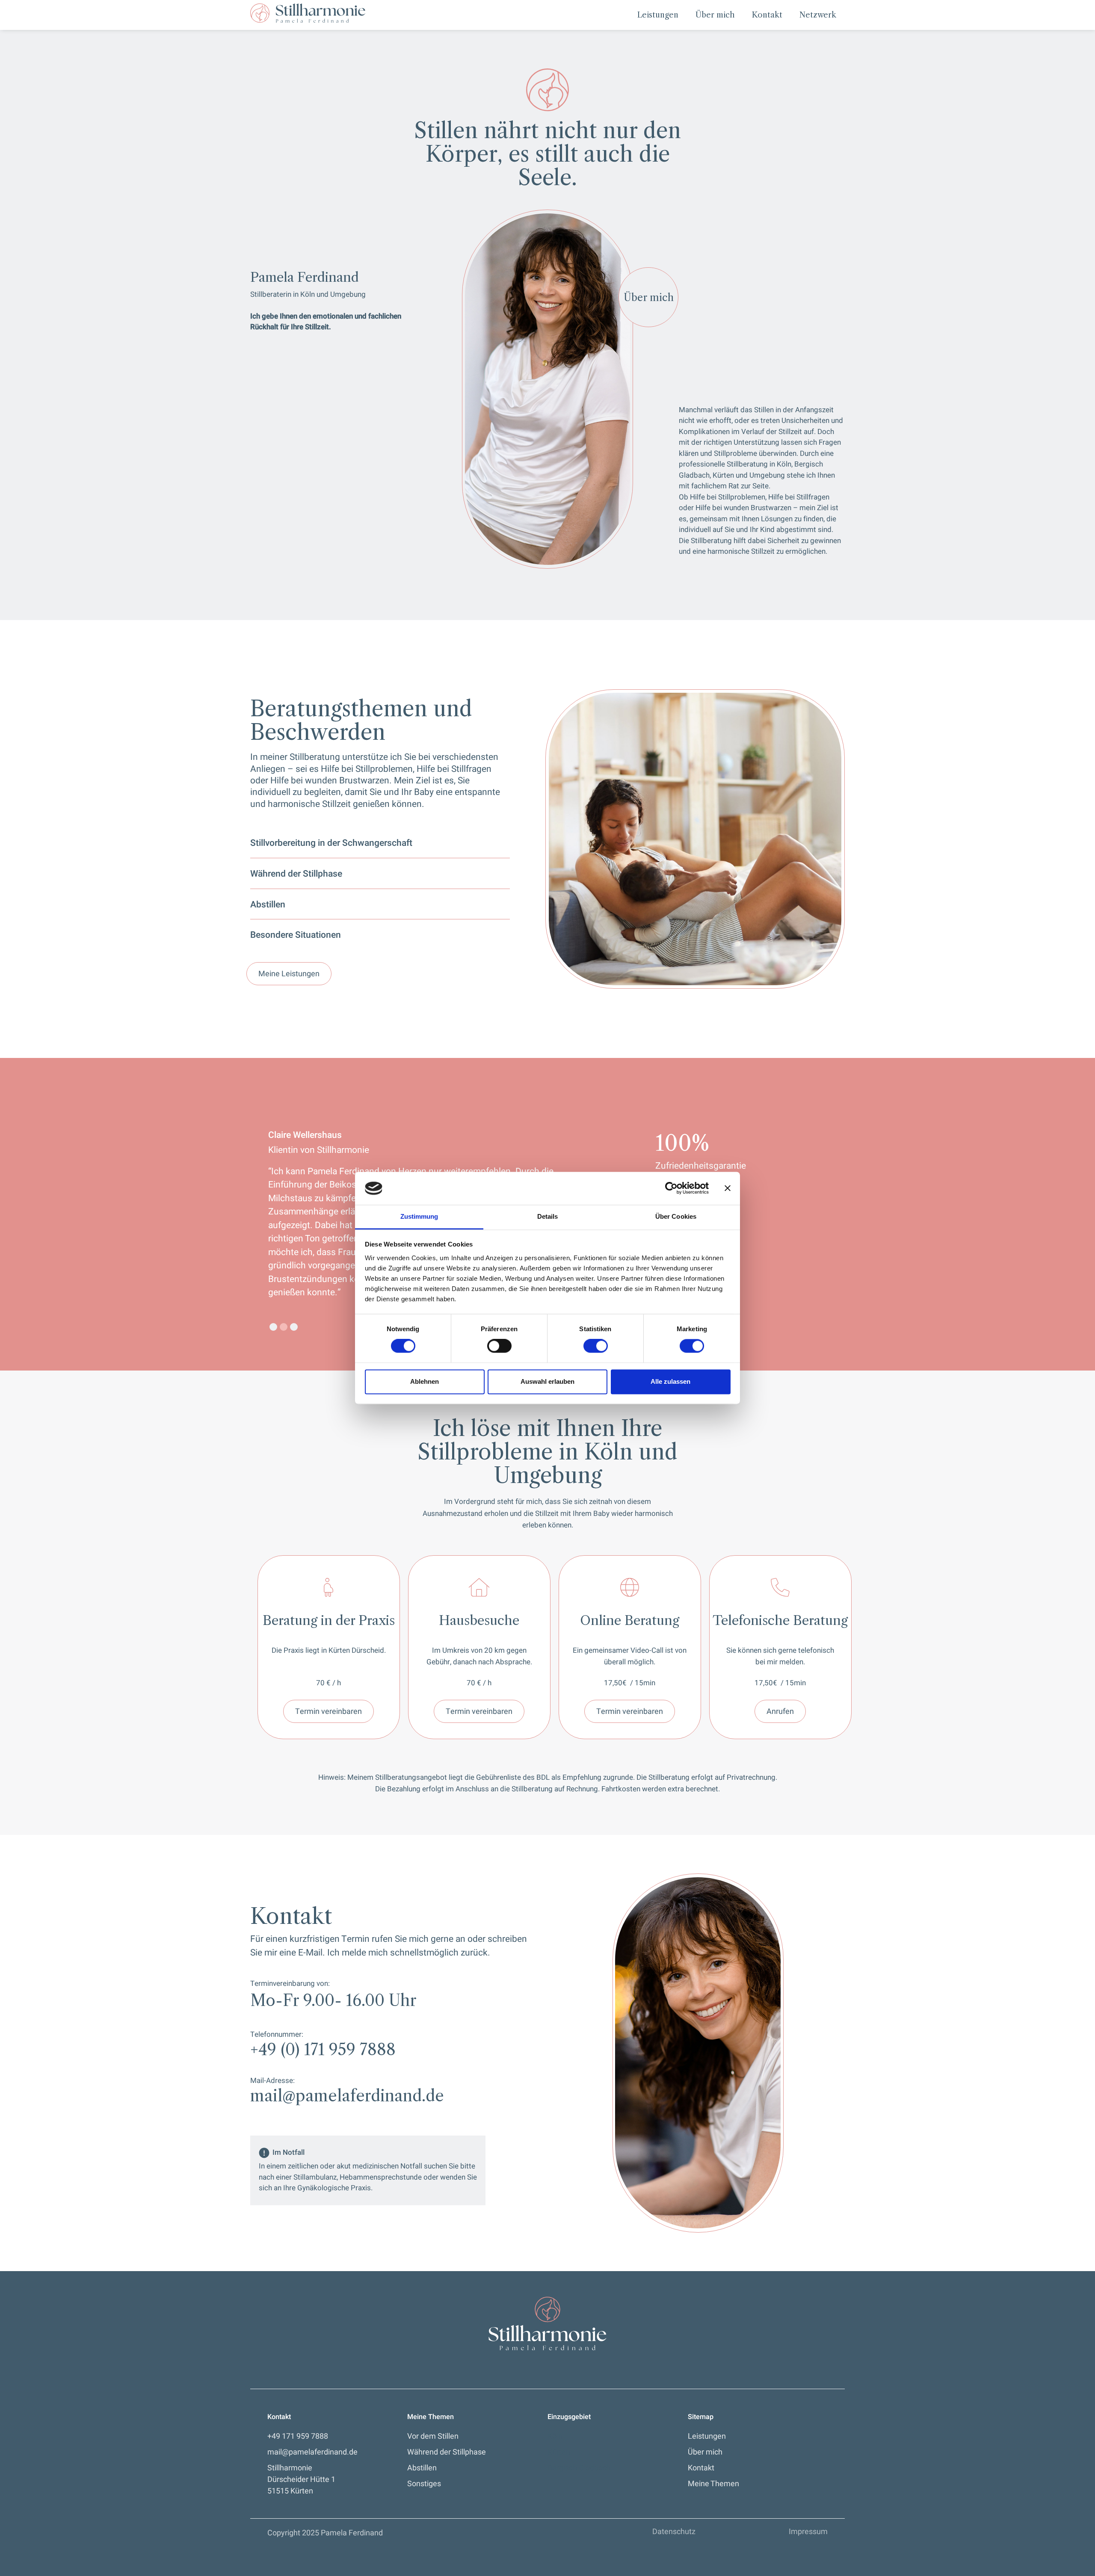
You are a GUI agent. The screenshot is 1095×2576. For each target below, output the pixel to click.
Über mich (715, 15)
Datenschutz (674, 2532)
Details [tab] (548, 1216)
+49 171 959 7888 (298, 2436)
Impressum (808, 2532)
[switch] (499, 1346)
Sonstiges (424, 2484)
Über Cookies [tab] (676, 1216)
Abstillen (422, 2468)
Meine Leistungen (289, 974)
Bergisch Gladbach (579, 2468)
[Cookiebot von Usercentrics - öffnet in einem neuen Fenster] (671, 1188)
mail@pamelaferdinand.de (347, 2096)
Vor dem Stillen (433, 2436)
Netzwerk (818, 15)
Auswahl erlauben (547, 1381)
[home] (308, 13)
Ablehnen (425, 1381)
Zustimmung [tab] (419, 1216)
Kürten (559, 2452)
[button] (273, 1327)
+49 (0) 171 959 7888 (323, 2050)
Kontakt (767, 15)
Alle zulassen (670, 1381)
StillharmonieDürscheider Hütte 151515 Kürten (301, 2480)
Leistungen (658, 15)
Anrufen (780, 1712)
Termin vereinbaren (328, 1712)
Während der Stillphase (447, 2452)
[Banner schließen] (728, 1188)
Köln (555, 2436)
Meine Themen (713, 2484)
